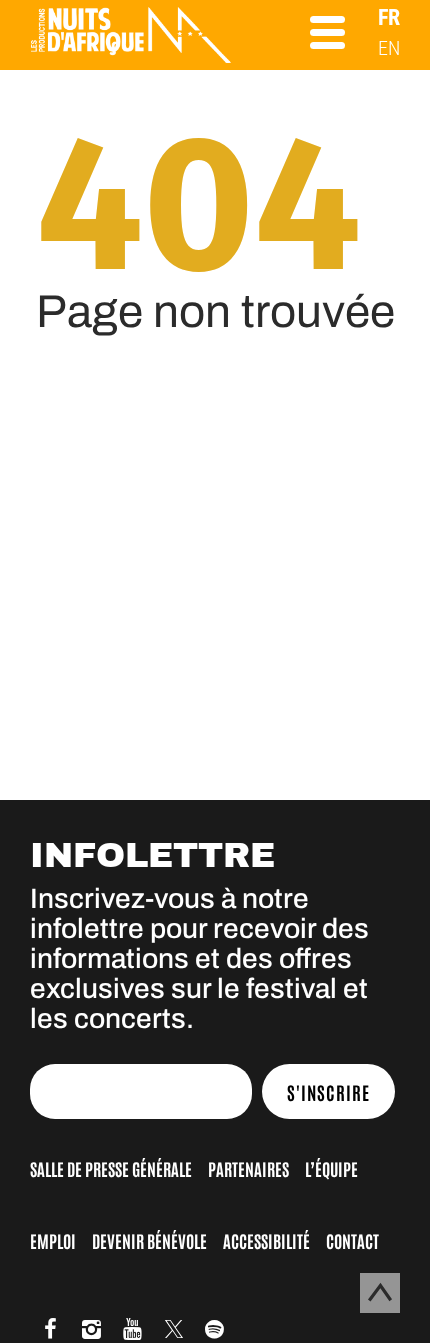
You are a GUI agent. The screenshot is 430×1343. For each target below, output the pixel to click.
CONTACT (352, 1240)
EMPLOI (53, 1240)
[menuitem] (389, 17)
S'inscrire (328, 1092)
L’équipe (331, 1168)
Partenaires (248, 1168)
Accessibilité (266, 1240)
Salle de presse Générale (111, 1168)
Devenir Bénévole (149, 1240)
